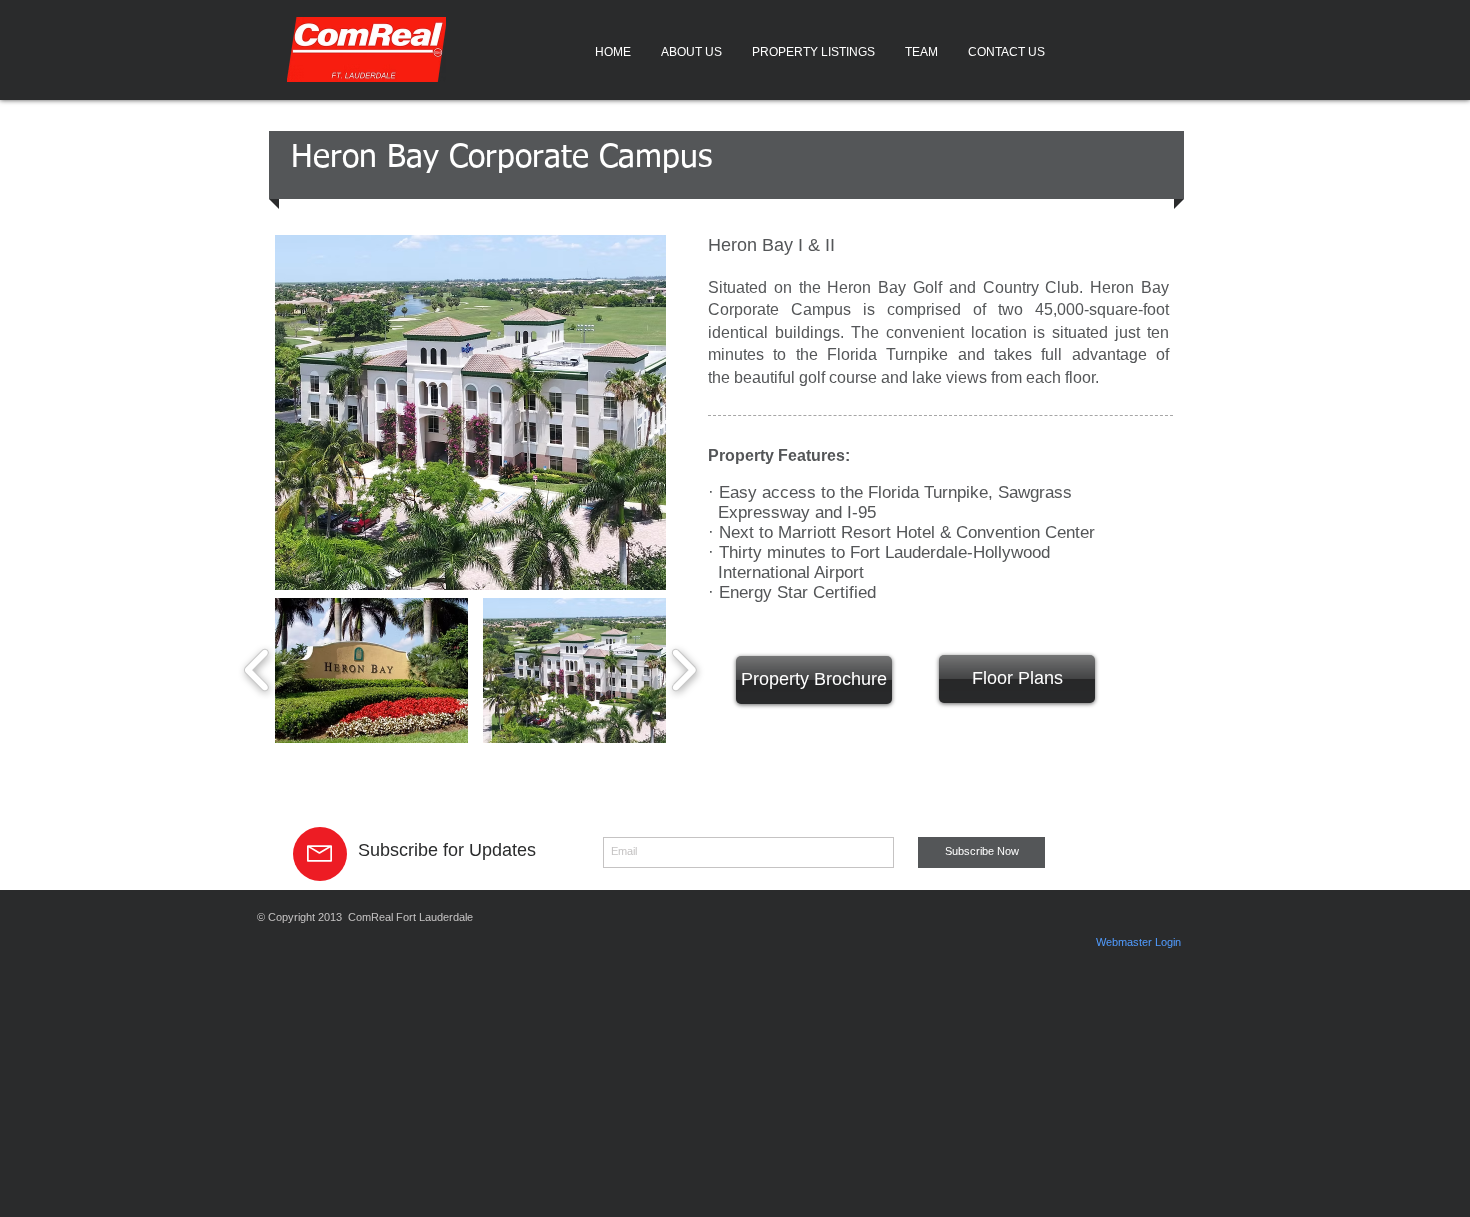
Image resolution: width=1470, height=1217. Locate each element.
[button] (371, 670)
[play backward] (257, 670)
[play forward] (683, 670)
